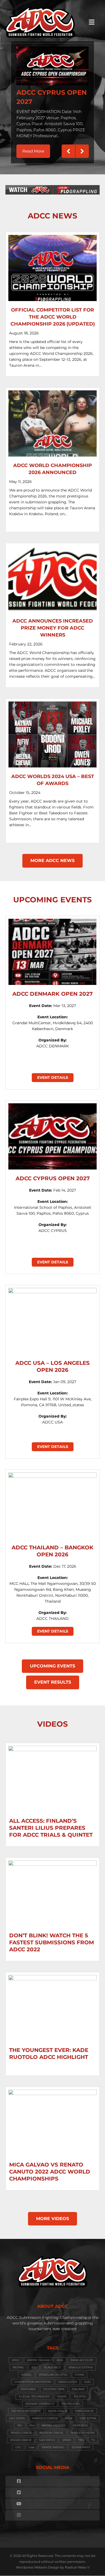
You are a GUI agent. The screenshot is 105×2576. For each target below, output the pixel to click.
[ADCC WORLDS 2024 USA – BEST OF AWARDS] (52, 731)
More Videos (52, 2215)
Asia (60, 2357)
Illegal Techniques (34, 2393)
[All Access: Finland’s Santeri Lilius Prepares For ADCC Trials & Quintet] (52, 1775)
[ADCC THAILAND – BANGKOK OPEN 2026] (52, 1502)
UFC (18, 2444)
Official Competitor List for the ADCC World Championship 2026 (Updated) (53, 313)
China (80, 2371)
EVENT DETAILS (53, 1074)
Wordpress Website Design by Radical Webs (51, 2564)
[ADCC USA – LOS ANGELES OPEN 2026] (52, 1317)
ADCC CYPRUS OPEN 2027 (53, 1175)
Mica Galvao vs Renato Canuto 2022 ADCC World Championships (50, 2168)
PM (32, 2422)
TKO (81, 2437)
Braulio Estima (81, 2364)
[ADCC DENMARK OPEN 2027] (52, 948)
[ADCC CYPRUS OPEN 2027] (52, 1133)
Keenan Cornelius (40, 2400)
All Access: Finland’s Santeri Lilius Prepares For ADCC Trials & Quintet (51, 1824)
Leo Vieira (17, 2415)
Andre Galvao (38, 2357)
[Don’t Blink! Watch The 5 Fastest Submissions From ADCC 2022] (52, 1890)
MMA (69, 2415)
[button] (68, 148)
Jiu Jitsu (80, 2393)
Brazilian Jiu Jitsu (53, 2371)
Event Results (53, 1679)
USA (31, 2444)
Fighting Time (54, 2386)
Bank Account (82, 2357)
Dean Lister (68, 2378)
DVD (87, 2378)
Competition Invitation (33, 2378)
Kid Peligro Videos (26, 2407)
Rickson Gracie (51, 2429)
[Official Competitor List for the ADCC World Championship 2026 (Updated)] (52, 264)
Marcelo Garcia (45, 2415)
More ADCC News (52, 857)
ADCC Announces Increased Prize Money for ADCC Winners (53, 624)
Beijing (18, 2364)
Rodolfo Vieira (83, 2429)
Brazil (26, 2371)
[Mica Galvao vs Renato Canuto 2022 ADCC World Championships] (52, 2119)
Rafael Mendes (54, 2422)
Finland (78, 2386)
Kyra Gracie (84, 2407)
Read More (36, 145)
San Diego (47, 2437)
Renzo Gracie (21, 2429)
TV (93, 2437)
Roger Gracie (21, 2437)
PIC (20, 2422)
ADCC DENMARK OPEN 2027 (52, 990)
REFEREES (80, 2422)
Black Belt (52, 2364)
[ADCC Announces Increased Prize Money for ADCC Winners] (52, 575)
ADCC (16, 2357)
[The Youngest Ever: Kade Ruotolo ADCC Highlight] (52, 2005)
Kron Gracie (58, 2407)
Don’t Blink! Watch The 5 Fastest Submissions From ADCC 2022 (52, 1939)
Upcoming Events (52, 1662)
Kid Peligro (71, 2400)
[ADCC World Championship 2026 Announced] (52, 420)
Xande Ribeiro (53, 2444)
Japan (62, 2393)
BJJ (34, 2364)
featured (28, 2386)
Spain (66, 2437)
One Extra (88, 2415)
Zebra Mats (81, 2444)
